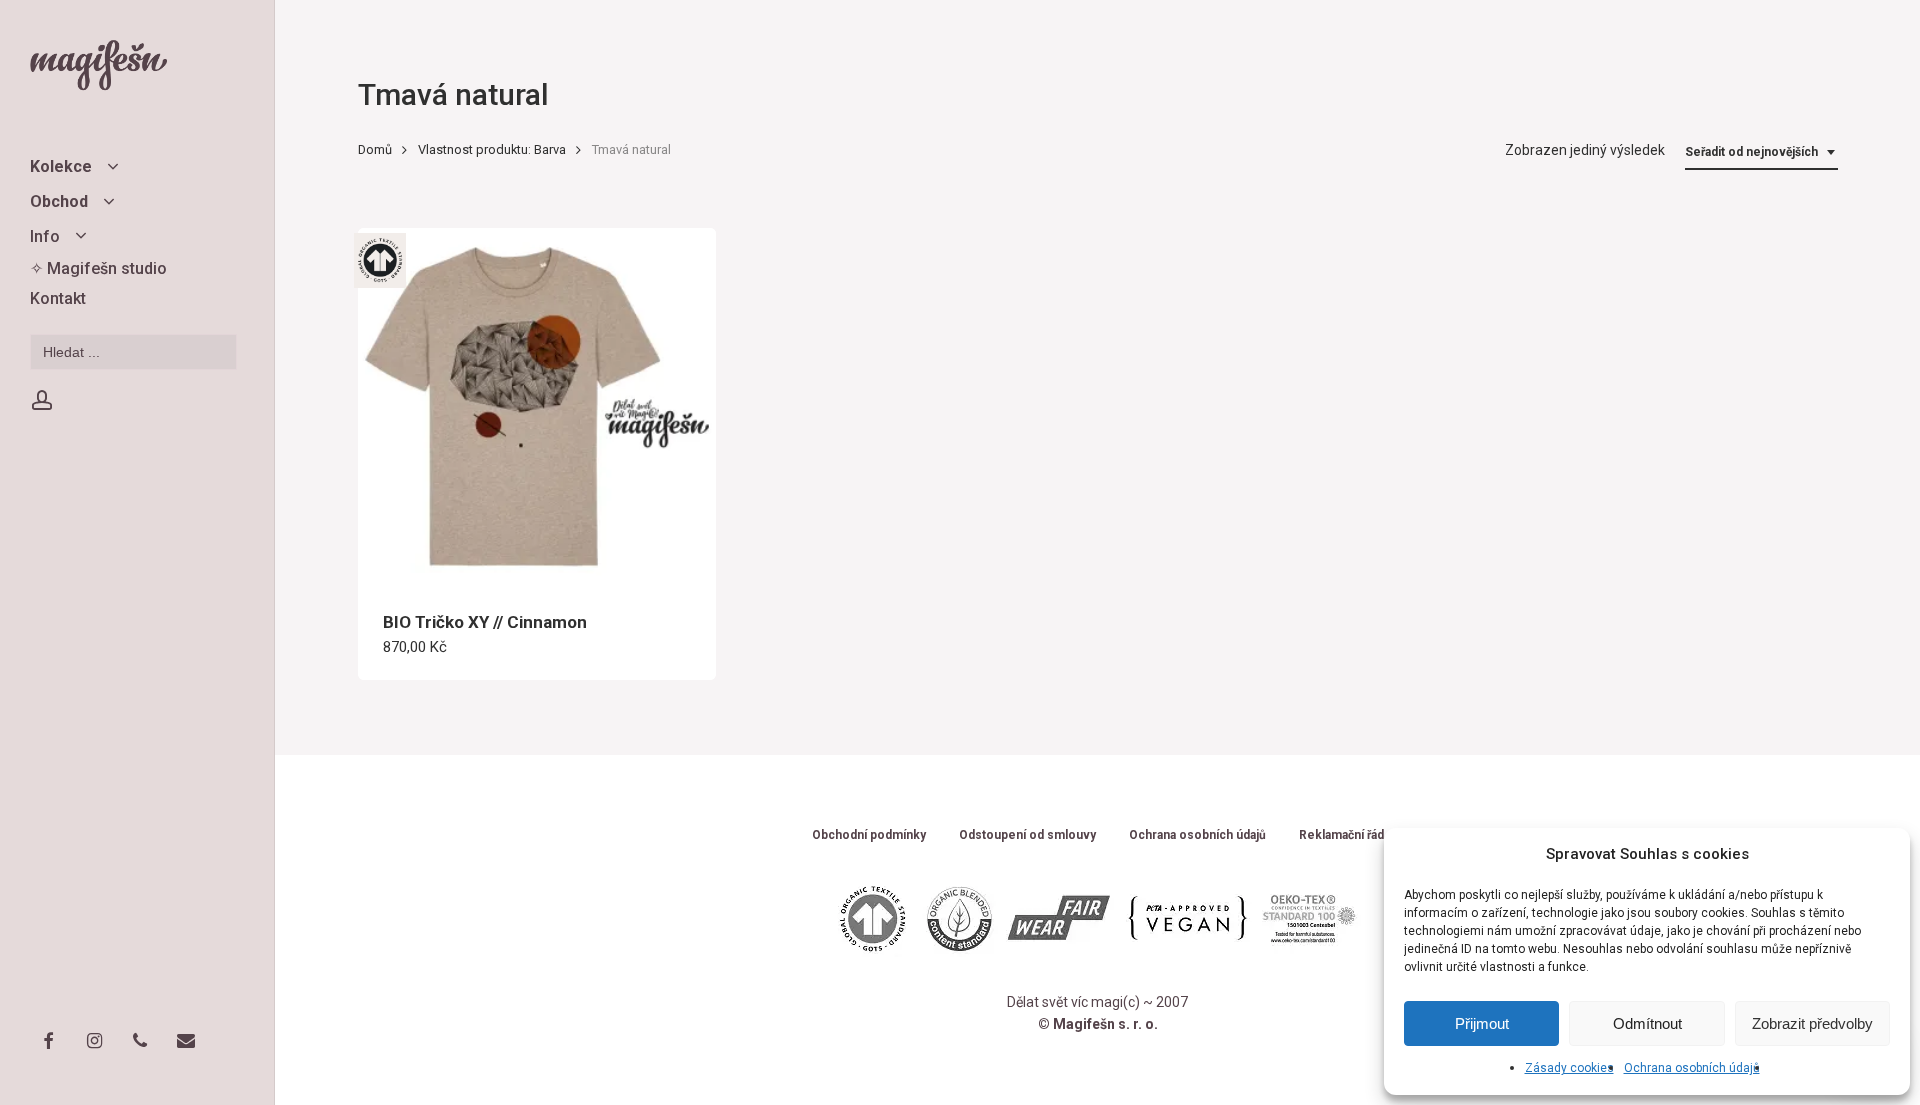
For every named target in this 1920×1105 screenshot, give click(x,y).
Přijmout (1482, 1023)
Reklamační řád (1341, 835)
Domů (375, 149)
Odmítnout (1647, 1023)
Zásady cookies (1569, 1068)
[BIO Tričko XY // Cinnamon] (537, 407)
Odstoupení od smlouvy (1027, 835)
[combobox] (1761, 152)
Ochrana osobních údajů (1692, 1068)
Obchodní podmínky (869, 835)
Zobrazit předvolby (1812, 1023)
